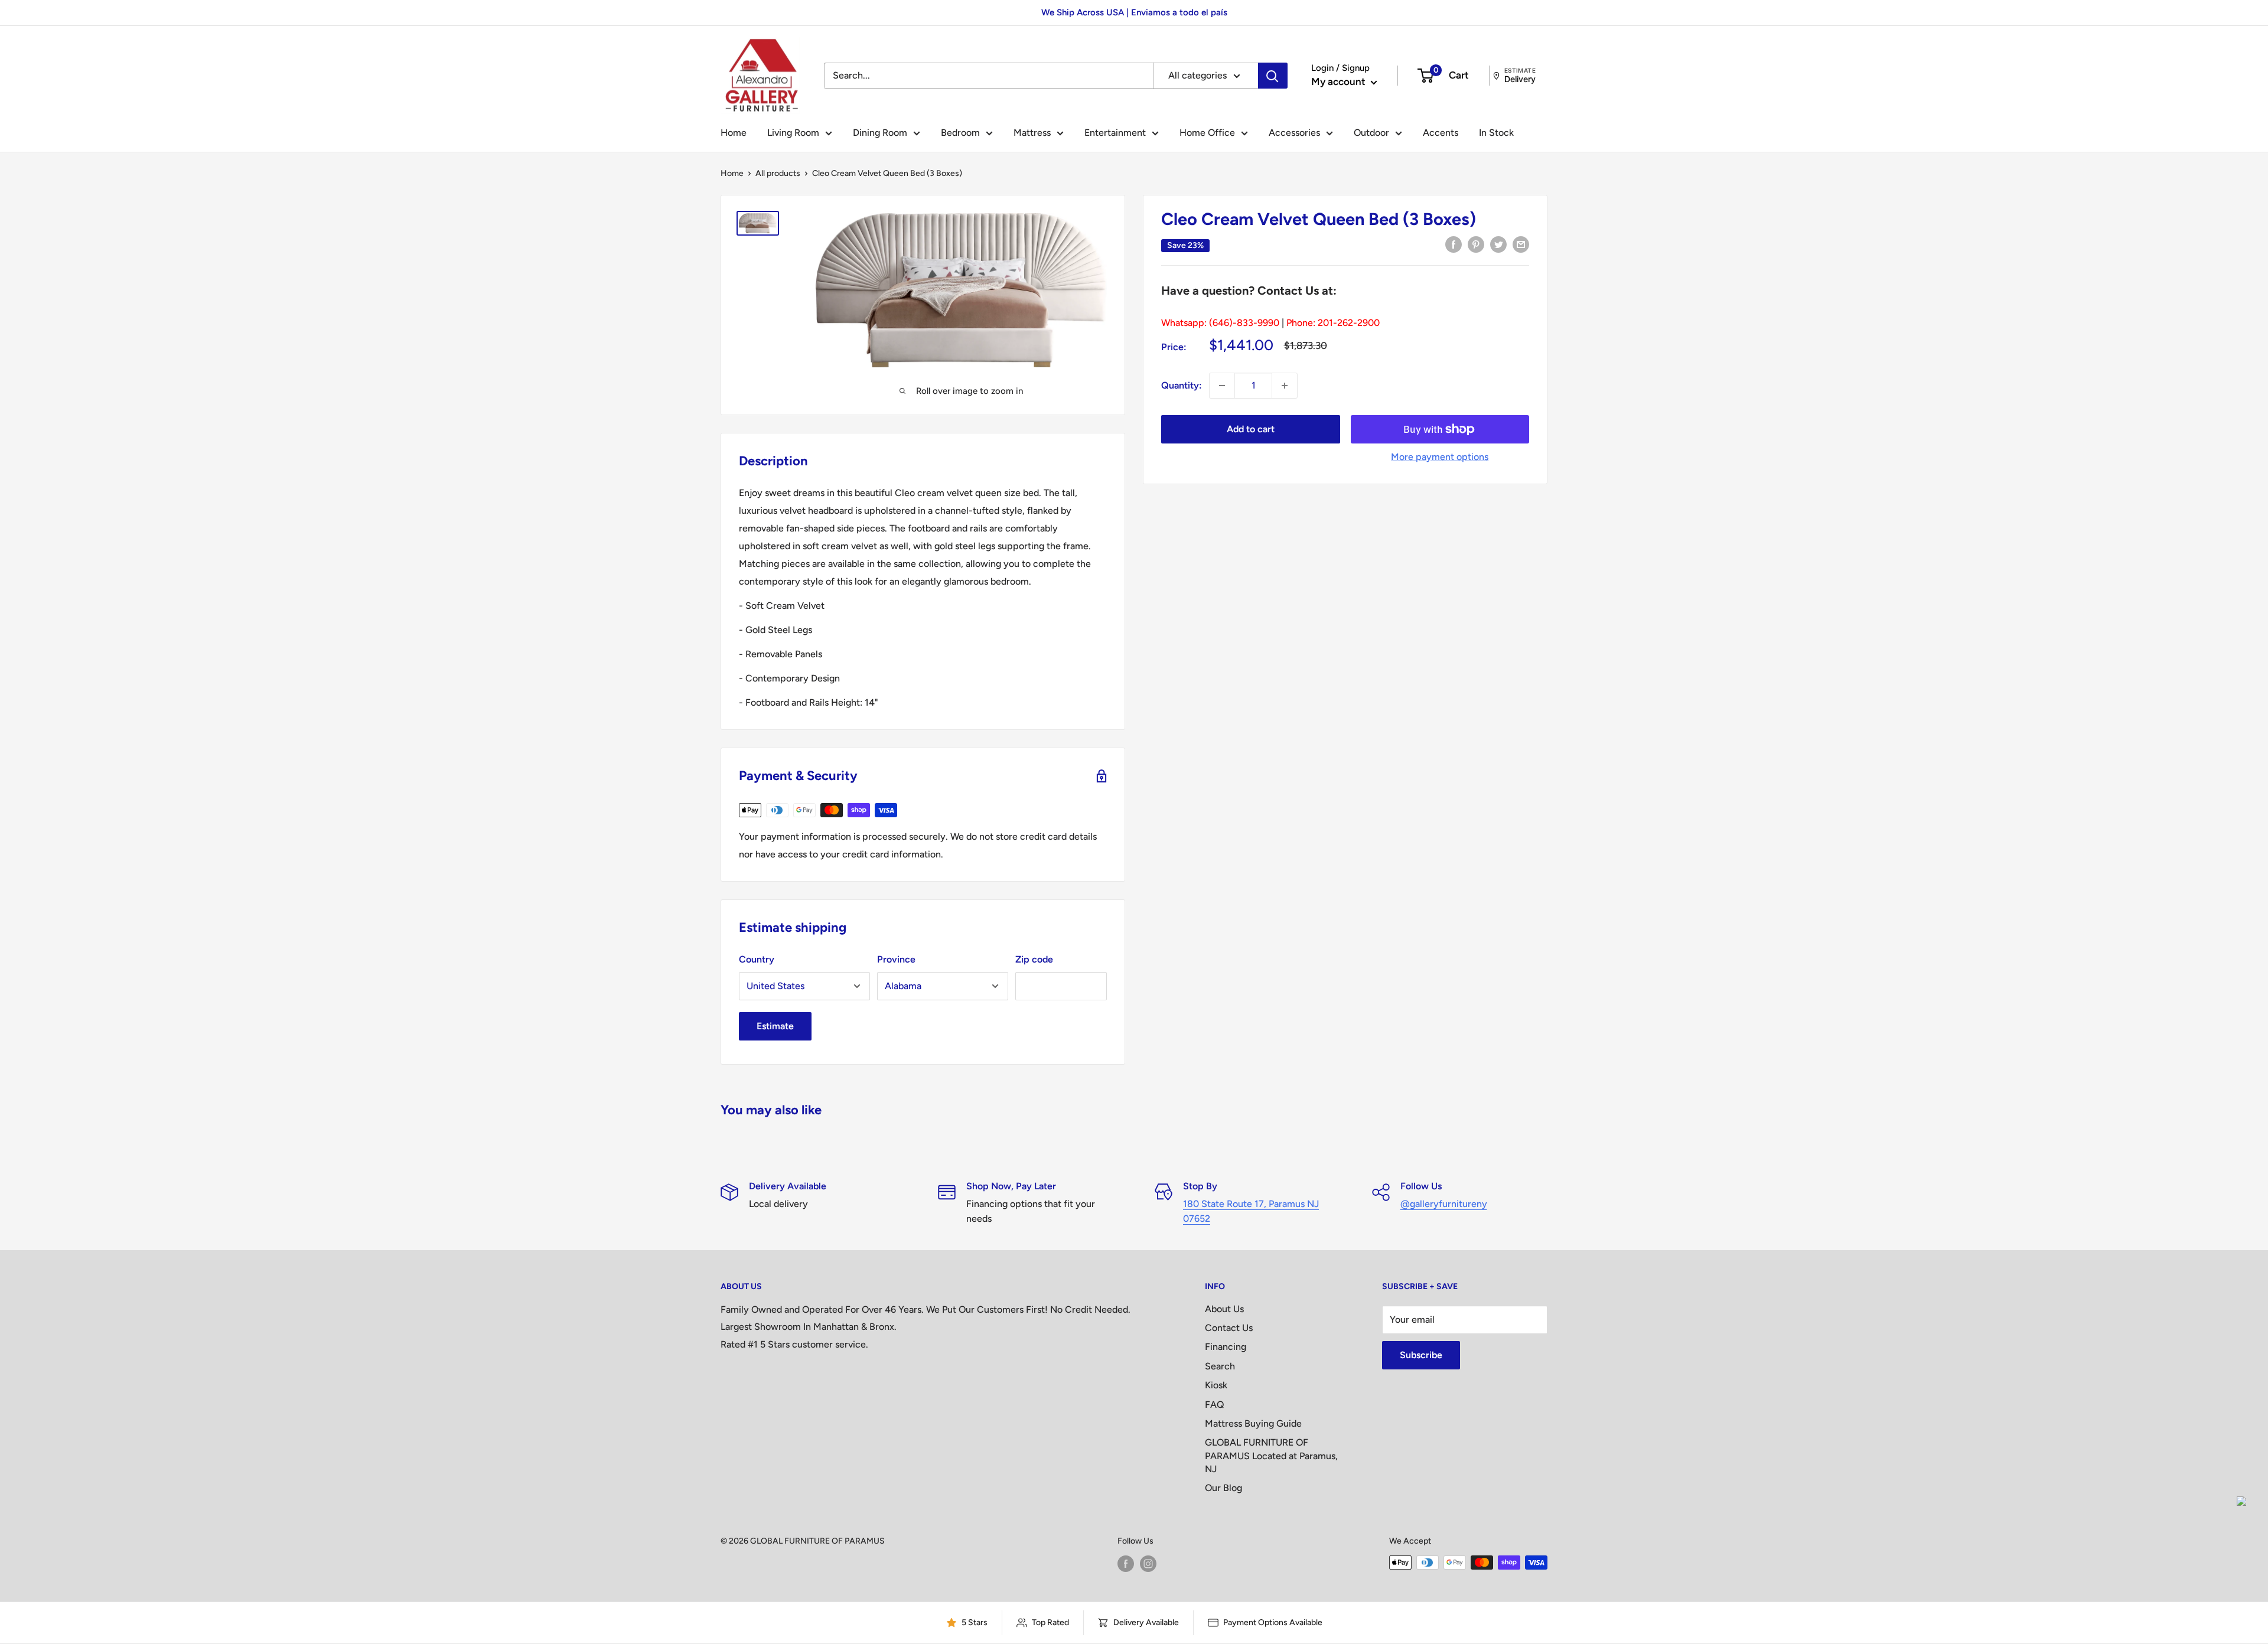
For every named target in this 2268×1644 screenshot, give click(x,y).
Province (896, 959)
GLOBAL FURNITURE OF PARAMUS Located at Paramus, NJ (1271, 1456)
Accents (1441, 133)
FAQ (1215, 1405)
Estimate (775, 1026)
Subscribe (1421, 1355)
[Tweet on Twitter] (1498, 244)
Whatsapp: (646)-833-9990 (1220, 323)
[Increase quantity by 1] (1285, 386)
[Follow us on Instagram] (1148, 1564)
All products (778, 173)
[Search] (1273, 76)
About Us (1224, 1309)
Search (1220, 1366)
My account (1340, 81)
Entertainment (1115, 133)
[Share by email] (1521, 244)
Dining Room (880, 133)
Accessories (1294, 133)
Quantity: (1182, 385)
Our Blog (1223, 1488)
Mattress (1032, 133)
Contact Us (1229, 1328)
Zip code (1034, 959)
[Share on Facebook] (1454, 244)
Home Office (1207, 133)
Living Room (793, 133)
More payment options (1440, 457)
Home (734, 133)
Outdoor (1371, 133)
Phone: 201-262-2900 (1333, 323)
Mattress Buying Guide (1253, 1423)
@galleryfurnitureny (1444, 1204)
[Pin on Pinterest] (1476, 244)
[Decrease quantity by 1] (1222, 386)
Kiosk (1216, 1385)
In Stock (1496, 133)
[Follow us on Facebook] (1126, 1564)
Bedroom (960, 133)
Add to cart (1251, 429)
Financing (1226, 1347)
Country (757, 959)
